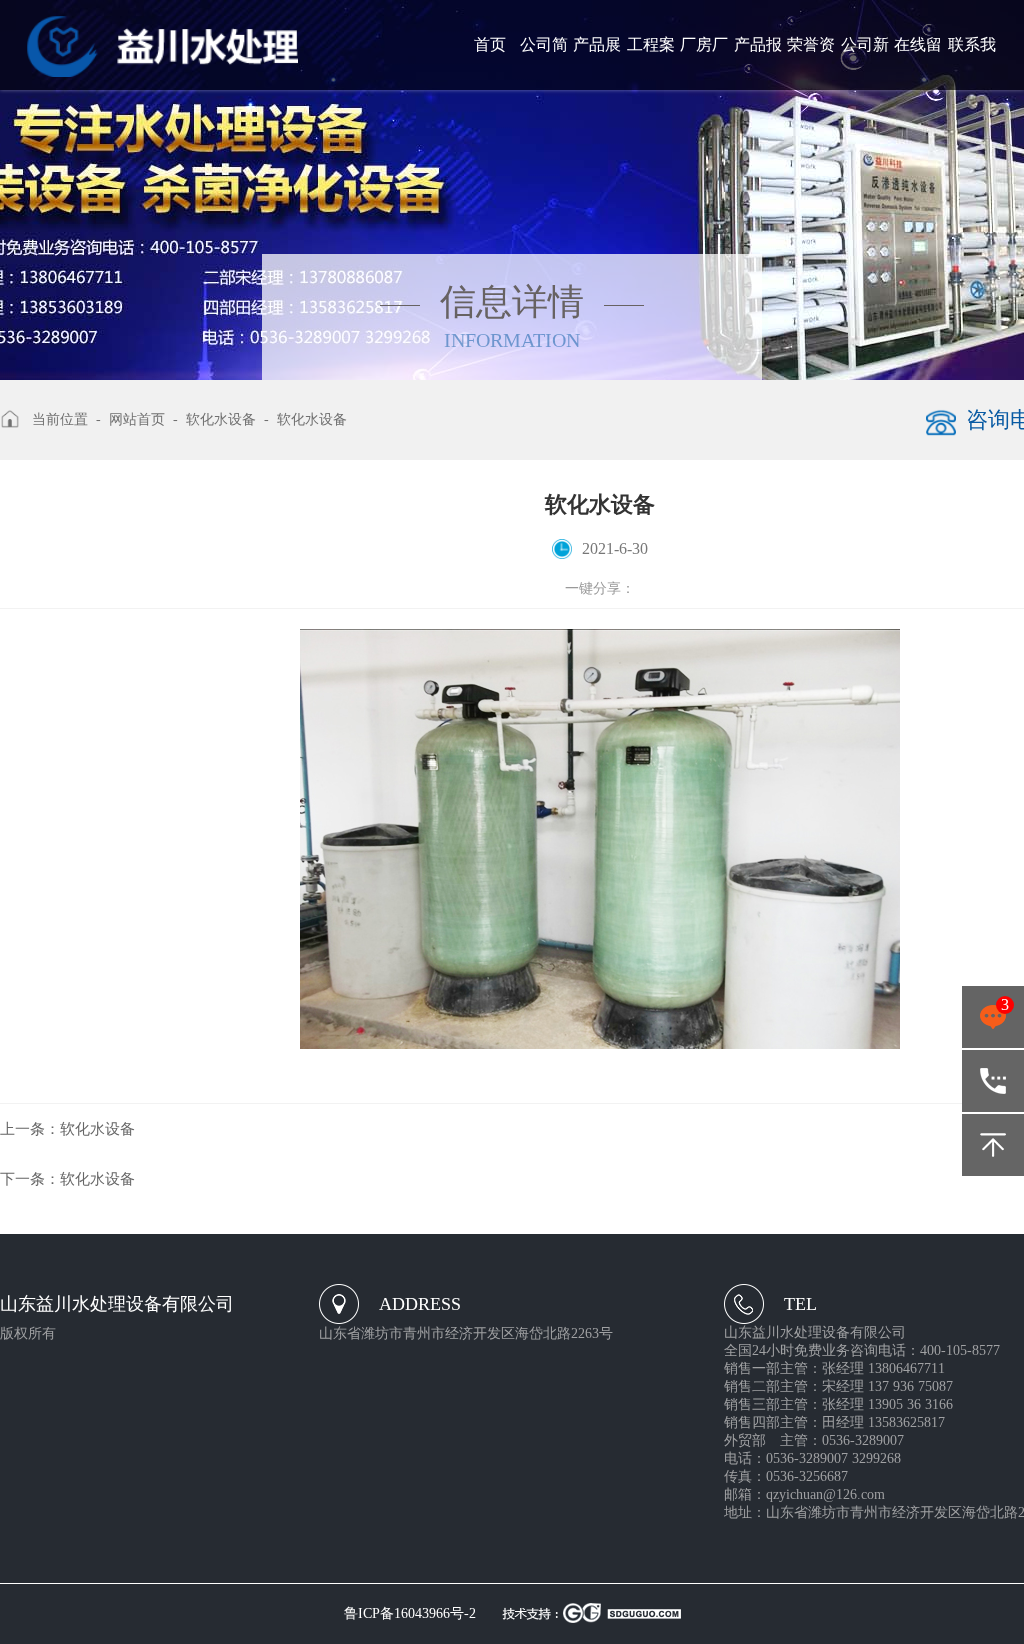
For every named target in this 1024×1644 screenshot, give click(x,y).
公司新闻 (865, 63)
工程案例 (651, 63)
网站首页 (137, 419)
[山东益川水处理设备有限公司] (162, 46)
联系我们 (972, 63)
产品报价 (758, 63)
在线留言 (918, 63)
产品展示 (597, 63)
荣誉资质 (811, 63)
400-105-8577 (993, 1081)
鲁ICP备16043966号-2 (410, 1613)
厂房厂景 (704, 63)
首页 (490, 44)
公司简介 (544, 63)
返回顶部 (993, 1145)
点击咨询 (993, 1022)
